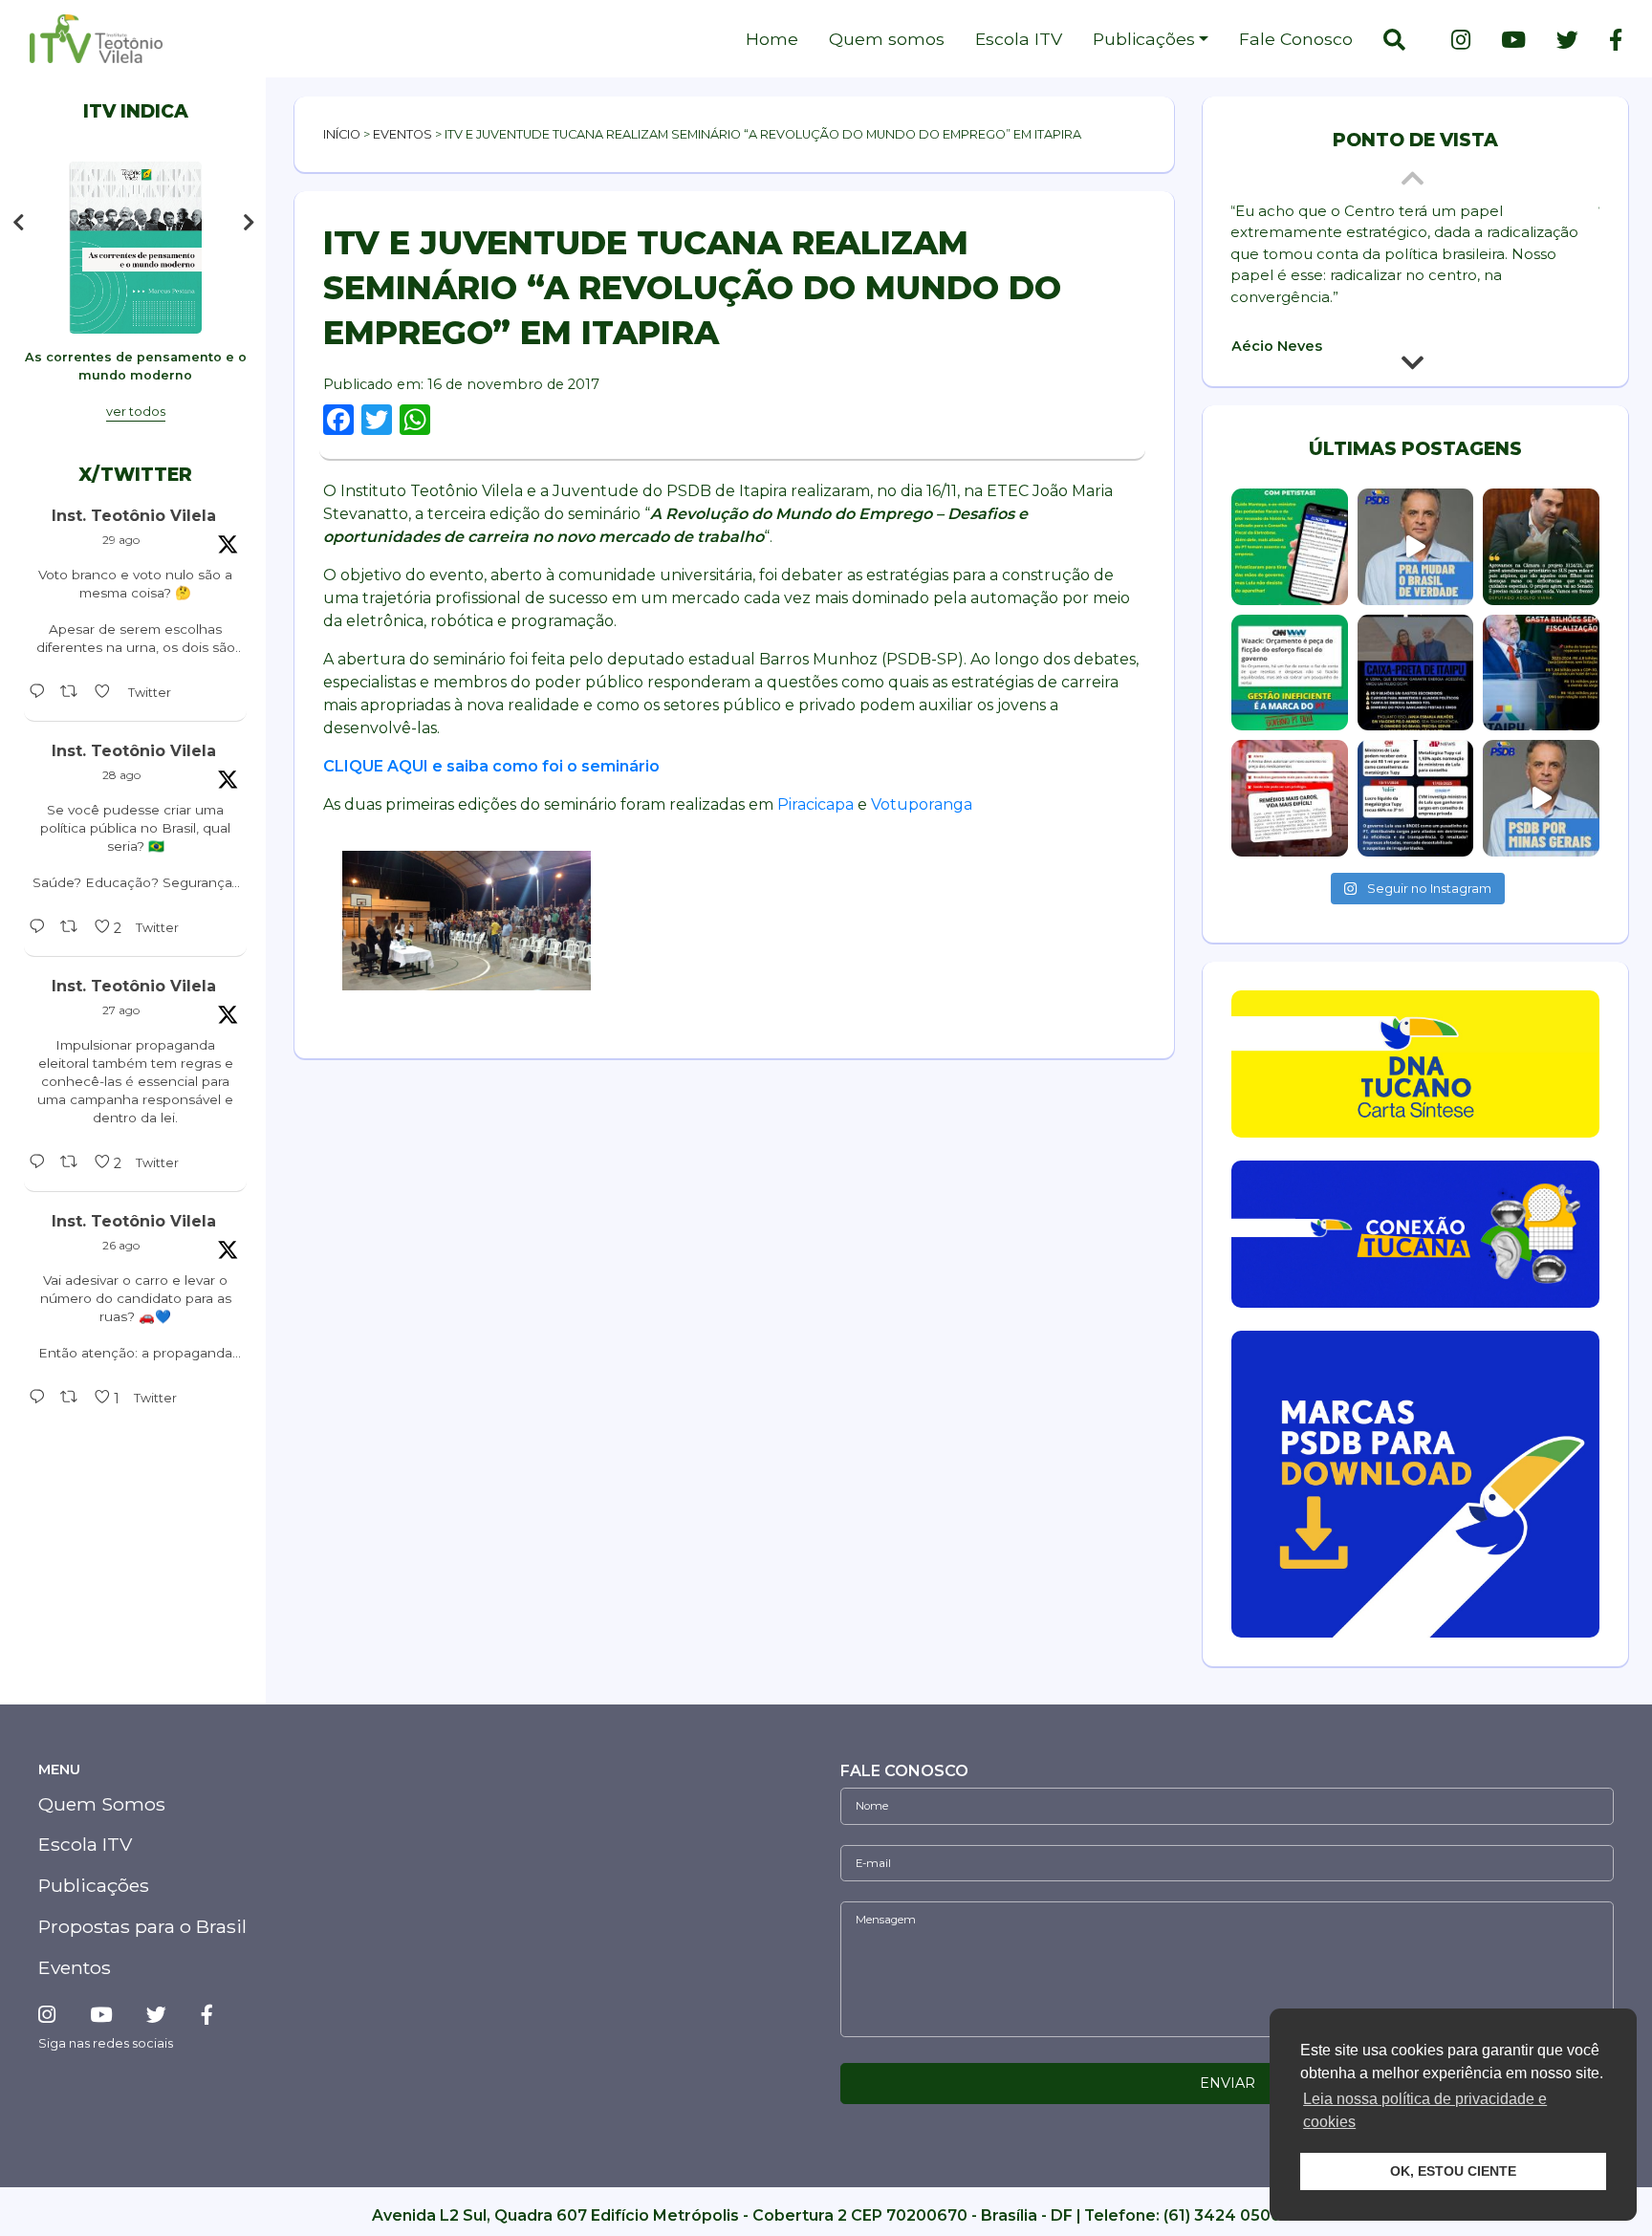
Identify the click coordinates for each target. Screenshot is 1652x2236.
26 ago (121, 1245)
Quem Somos (102, 1804)
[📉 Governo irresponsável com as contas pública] (1290, 673)
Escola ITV (1019, 39)
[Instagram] (1461, 40)
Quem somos (887, 39)
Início (342, 134)
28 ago (121, 775)
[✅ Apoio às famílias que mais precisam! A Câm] (1541, 547)
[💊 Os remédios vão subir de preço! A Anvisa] (1290, 798)
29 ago (121, 540)
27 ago (121, 1010)
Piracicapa (815, 804)
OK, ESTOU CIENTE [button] (1453, 2171)
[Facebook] (1608, 40)
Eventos (402, 134)
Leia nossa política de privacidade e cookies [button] (1425, 2110)
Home (772, 39)
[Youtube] (1513, 40)
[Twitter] (1567, 40)
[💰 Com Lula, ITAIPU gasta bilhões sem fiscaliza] (1541, 673)
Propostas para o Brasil (142, 1926)
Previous (18, 223)
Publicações (1144, 39)
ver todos (136, 412)
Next (253, 223)
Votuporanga (922, 804)
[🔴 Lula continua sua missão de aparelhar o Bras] (1290, 547)
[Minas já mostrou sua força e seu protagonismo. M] (1541, 798)
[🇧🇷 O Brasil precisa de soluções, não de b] (1416, 547)
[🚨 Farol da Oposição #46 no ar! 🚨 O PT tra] (1416, 673)
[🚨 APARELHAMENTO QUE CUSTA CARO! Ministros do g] (1416, 798)
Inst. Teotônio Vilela (134, 516)
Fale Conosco (1296, 39)
